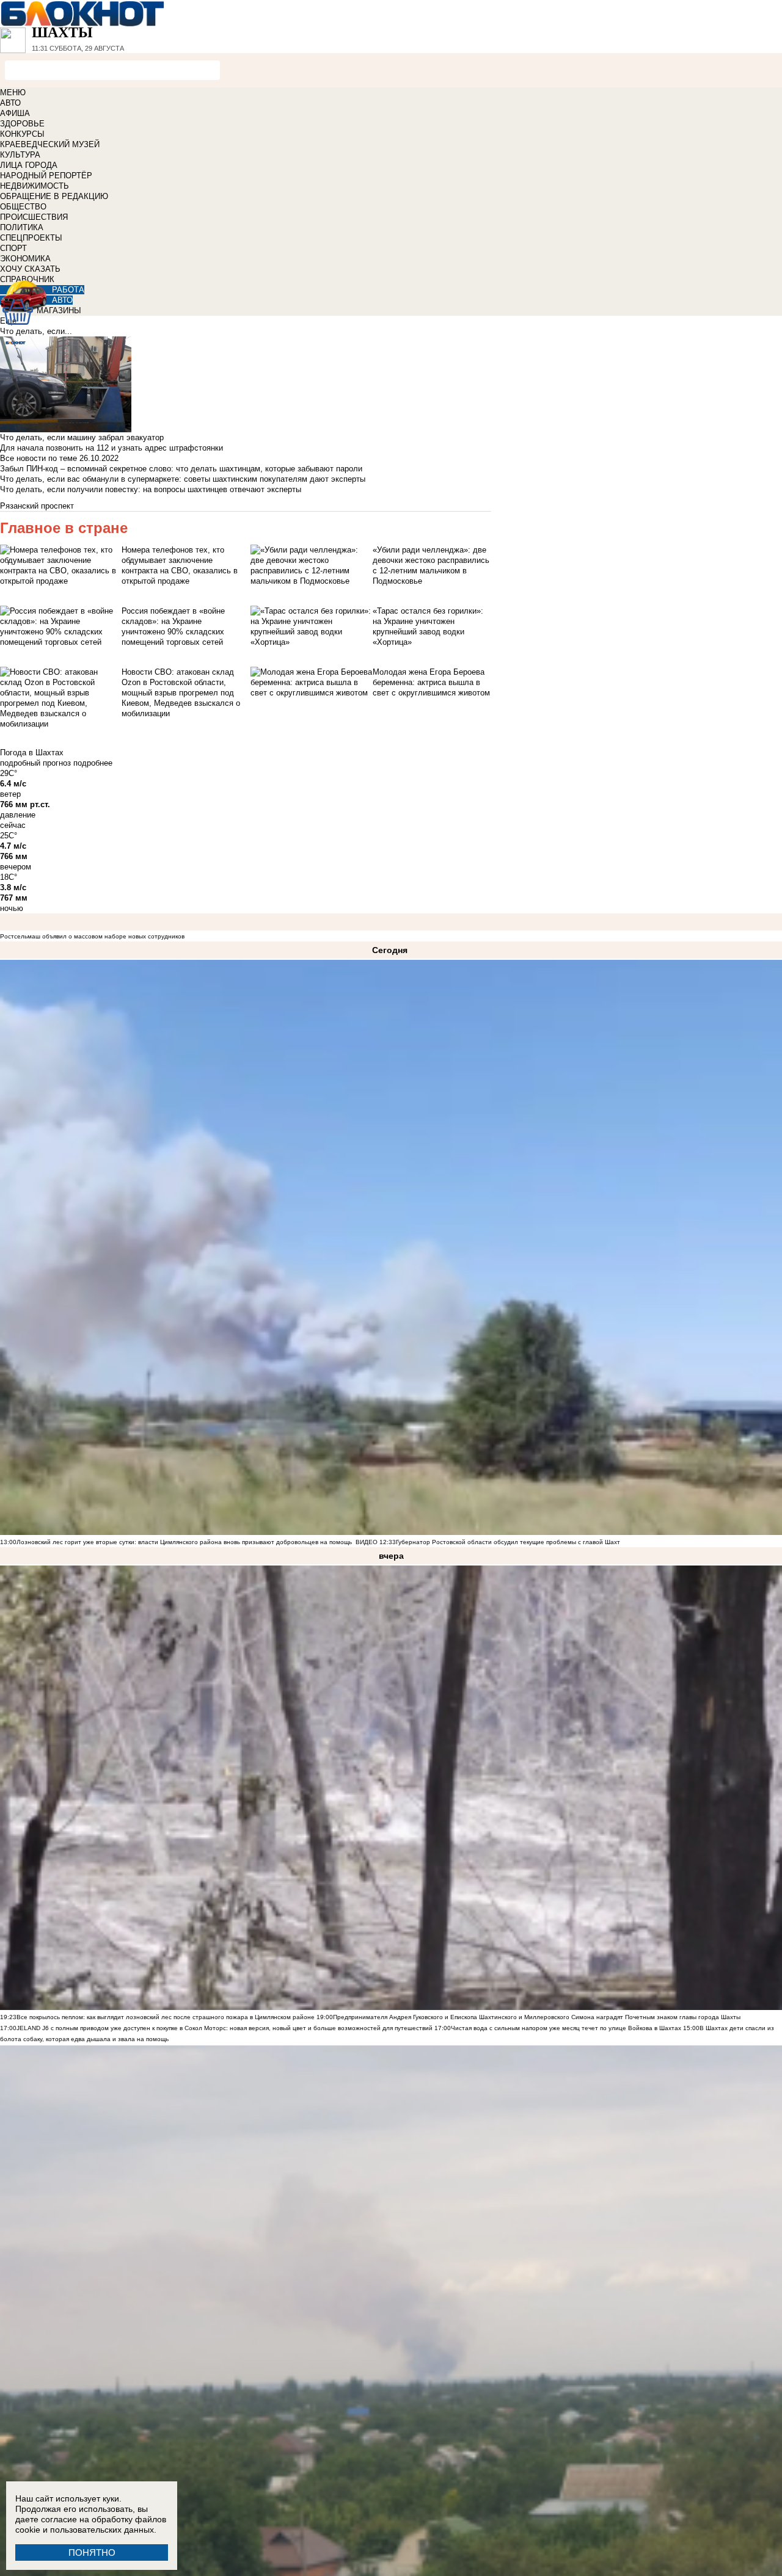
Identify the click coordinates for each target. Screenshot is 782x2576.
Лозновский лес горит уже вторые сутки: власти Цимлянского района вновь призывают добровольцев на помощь (184, 1542)
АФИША (15, 113)
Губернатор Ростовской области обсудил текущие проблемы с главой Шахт (508, 1542)
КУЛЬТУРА (20, 155)
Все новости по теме (38, 458)
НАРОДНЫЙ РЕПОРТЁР (46, 176)
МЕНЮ (13, 93)
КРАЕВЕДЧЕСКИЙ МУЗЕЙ (50, 144)
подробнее (93, 763)
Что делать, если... (36, 331)
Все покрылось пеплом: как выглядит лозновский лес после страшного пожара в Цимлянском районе (166, 2017)
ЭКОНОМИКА (25, 259)
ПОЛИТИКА (22, 227)
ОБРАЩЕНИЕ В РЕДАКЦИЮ (54, 196)
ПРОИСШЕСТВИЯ (34, 217)
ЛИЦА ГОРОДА (29, 165)
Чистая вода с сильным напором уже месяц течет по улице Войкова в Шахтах (566, 2028)
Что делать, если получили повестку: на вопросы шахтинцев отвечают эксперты (151, 489)
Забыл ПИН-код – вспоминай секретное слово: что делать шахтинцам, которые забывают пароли (181, 469)
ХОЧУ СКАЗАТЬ (30, 269)
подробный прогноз (35, 763)
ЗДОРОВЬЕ (22, 124)
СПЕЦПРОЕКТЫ (31, 238)
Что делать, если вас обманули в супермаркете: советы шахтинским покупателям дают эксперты (183, 479)
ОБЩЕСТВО (23, 207)
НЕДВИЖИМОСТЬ (35, 186)
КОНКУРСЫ (22, 134)
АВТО (10, 103)
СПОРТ (13, 248)
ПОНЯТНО (92, 2552)
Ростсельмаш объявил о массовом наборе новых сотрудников (92, 936)
